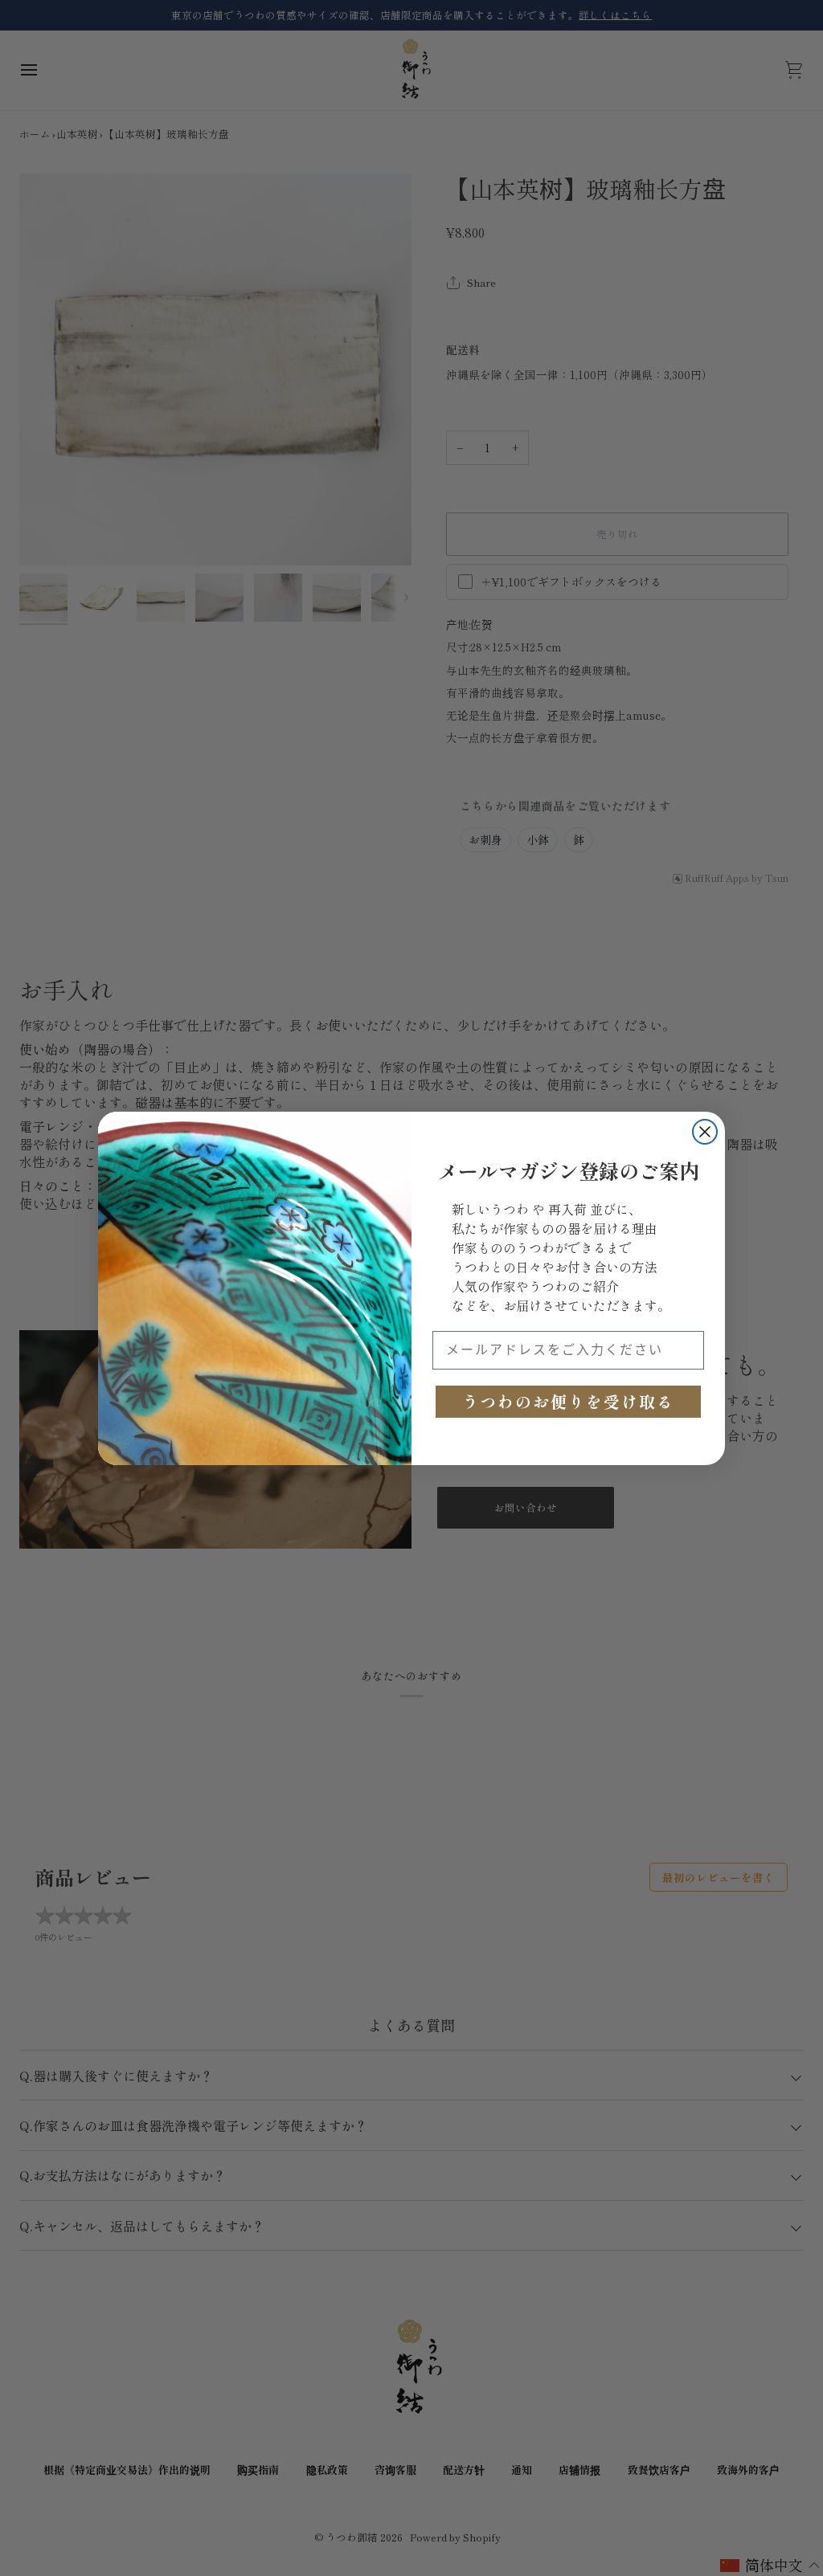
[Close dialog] (705, 1132)
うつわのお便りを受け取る (568, 1401)
